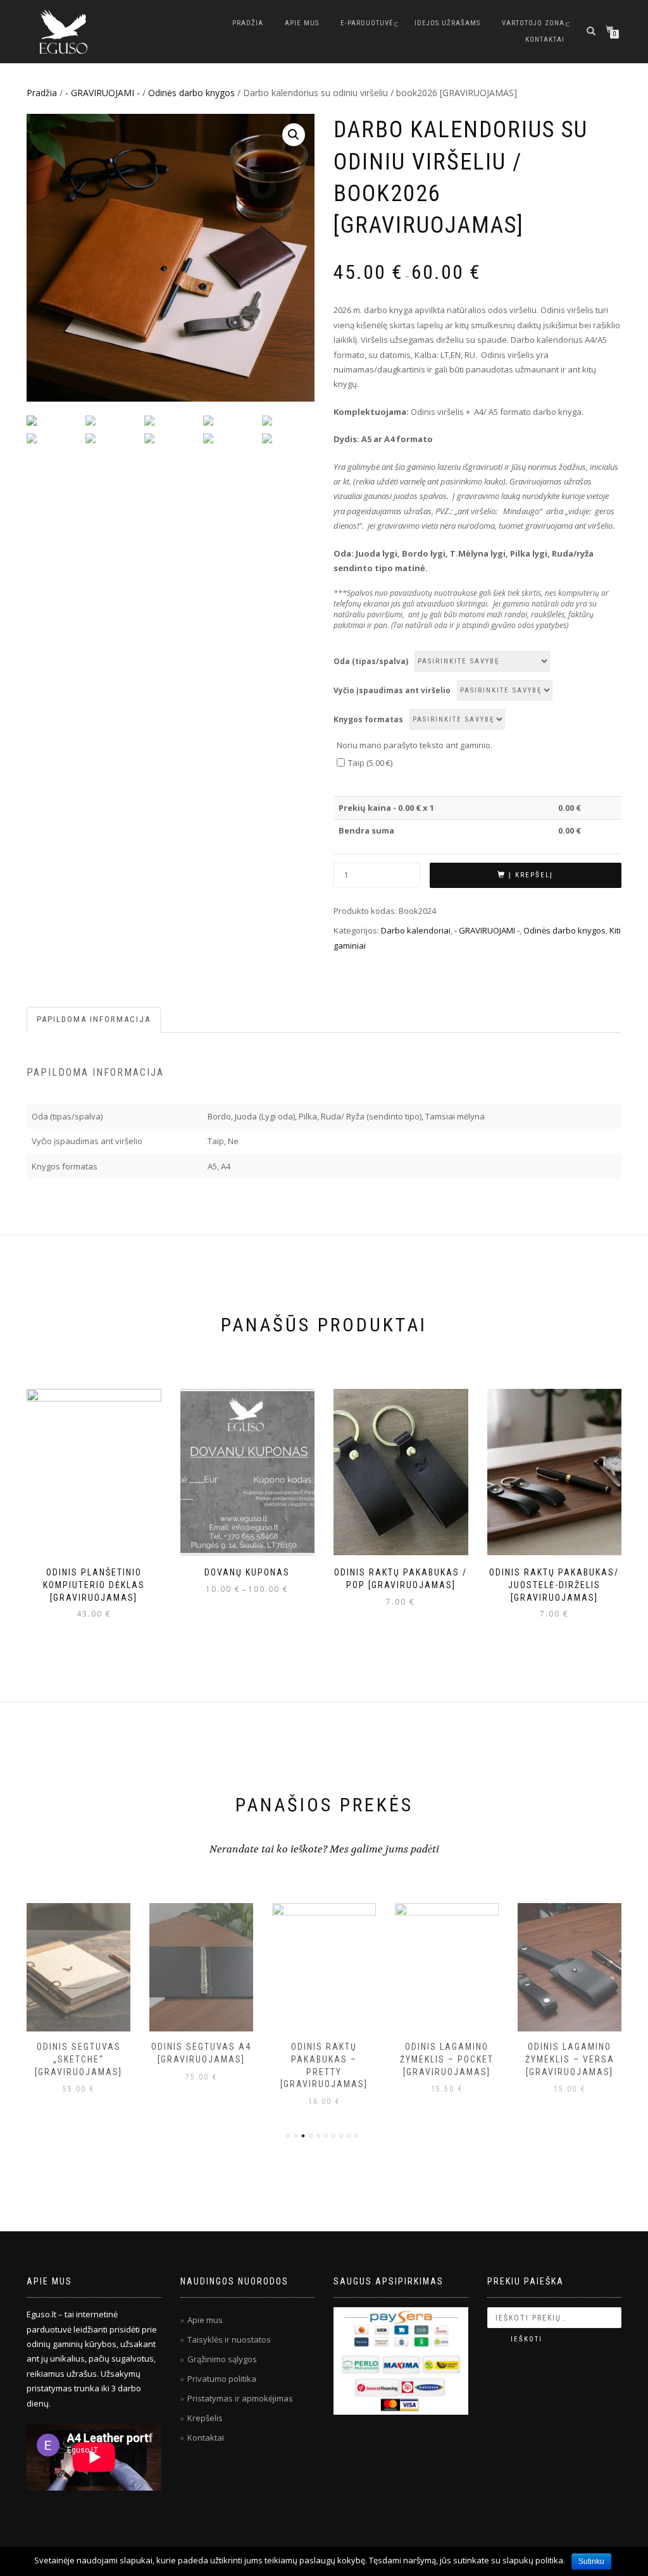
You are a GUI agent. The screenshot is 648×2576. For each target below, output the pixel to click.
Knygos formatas (368, 719)
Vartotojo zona (533, 23)
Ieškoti (526, 2339)
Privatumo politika (222, 2379)
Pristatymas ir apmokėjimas (240, 2398)
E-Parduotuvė (367, 23)
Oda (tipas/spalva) (371, 661)
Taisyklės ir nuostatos (229, 2339)
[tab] (94, 1020)
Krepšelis (205, 2418)
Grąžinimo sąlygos (222, 2359)
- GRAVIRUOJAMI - (103, 93)
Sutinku (591, 2561)
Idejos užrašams (447, 23)
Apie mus (302, 23)
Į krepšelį (531, 875)
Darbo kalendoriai (416, 930)
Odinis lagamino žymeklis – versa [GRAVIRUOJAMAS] (570, 2059)
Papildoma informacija (94, 1019)
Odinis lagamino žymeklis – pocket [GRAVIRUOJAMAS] (447, 2059)
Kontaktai (545, 40)
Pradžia (248, 23)
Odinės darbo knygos (191, 93)
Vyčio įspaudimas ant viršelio (392, 690)
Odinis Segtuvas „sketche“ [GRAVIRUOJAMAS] (78, 2059)
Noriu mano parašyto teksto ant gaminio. (414, 745)
